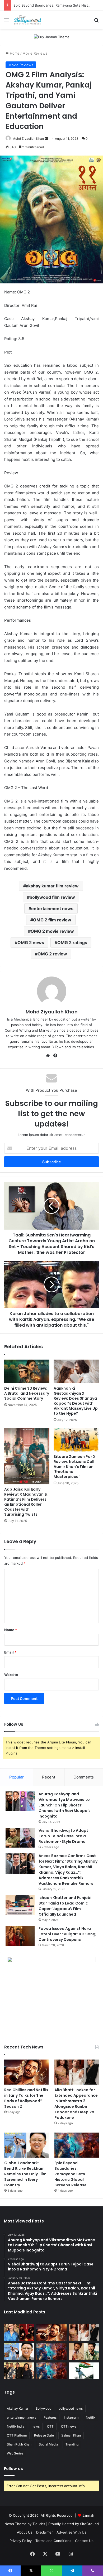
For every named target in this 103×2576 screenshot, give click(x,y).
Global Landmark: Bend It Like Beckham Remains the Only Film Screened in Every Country (25, 2174)
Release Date (44, 2435)
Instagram (71, 2417)
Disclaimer (45, 2532)
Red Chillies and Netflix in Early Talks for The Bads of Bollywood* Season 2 (26, 2098)
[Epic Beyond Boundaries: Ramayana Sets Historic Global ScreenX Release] (77, 2145)
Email (10, 1652)
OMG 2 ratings (72, 943)
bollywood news (71, 2408)
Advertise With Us (71, 2532)
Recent (49, 1777)
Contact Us (84, 2541)
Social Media (48, 2444)
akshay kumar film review (52, 886)
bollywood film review (52, 897)
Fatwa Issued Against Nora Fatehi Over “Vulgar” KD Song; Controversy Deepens (67, 1934)
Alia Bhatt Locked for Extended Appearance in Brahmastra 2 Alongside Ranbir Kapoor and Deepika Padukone (76, 2104)
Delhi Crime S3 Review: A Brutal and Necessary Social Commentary (27, 1393)
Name (11, 1630)
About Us (25, 2532)
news (36, 2426)
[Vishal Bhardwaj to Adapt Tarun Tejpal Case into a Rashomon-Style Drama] (20, 1838)
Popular (17, 1777)
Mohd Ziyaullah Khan (28, 139)
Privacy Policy (21, 2541)
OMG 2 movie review (52, 931)
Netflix (91, 2417)
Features (50, 2417)
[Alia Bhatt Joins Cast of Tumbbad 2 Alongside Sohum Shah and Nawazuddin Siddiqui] (19, 2333)
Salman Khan (71, 2435)
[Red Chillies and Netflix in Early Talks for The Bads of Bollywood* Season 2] (26, 2072)
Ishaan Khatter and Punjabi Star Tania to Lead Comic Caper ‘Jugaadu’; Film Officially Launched (65, 1906)
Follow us (13, 2469)
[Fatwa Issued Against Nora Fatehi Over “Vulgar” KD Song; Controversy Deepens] (20, 1936)
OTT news (69, 2426)
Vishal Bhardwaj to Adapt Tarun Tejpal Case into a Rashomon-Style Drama (63, 1836)
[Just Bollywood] (27, 20)
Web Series (15, 2453)
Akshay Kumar (18, 2408)
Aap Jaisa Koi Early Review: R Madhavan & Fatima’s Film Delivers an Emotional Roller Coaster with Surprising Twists (26, 1502)
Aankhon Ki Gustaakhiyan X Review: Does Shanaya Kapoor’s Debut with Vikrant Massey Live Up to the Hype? (76, 1401)
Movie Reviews (35, 53)
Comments (84, 1777)
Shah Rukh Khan (19, 2444)
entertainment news (52, 908)
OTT (50, 2426)
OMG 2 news (31, 943)
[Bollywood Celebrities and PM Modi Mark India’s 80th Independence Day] (84, 2371)
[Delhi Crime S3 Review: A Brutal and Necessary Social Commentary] (27, 1371)
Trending (72, 2444)
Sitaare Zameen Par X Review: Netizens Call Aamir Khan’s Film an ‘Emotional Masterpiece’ (75, 1467)
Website (11, 1675)
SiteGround (89, 2524)
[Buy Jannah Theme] (52, 37)
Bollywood (43, 2408)
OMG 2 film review (52, 920)
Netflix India (16, 2426)
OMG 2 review (52, 954)
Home (14, 53)
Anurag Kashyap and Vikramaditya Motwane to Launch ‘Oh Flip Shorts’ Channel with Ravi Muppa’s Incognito (65, 1805)
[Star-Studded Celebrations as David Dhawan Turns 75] (19, 2371)
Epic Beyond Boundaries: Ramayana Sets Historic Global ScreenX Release (71, 2174)
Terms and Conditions (53, 2541)
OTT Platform (17, 2435)
